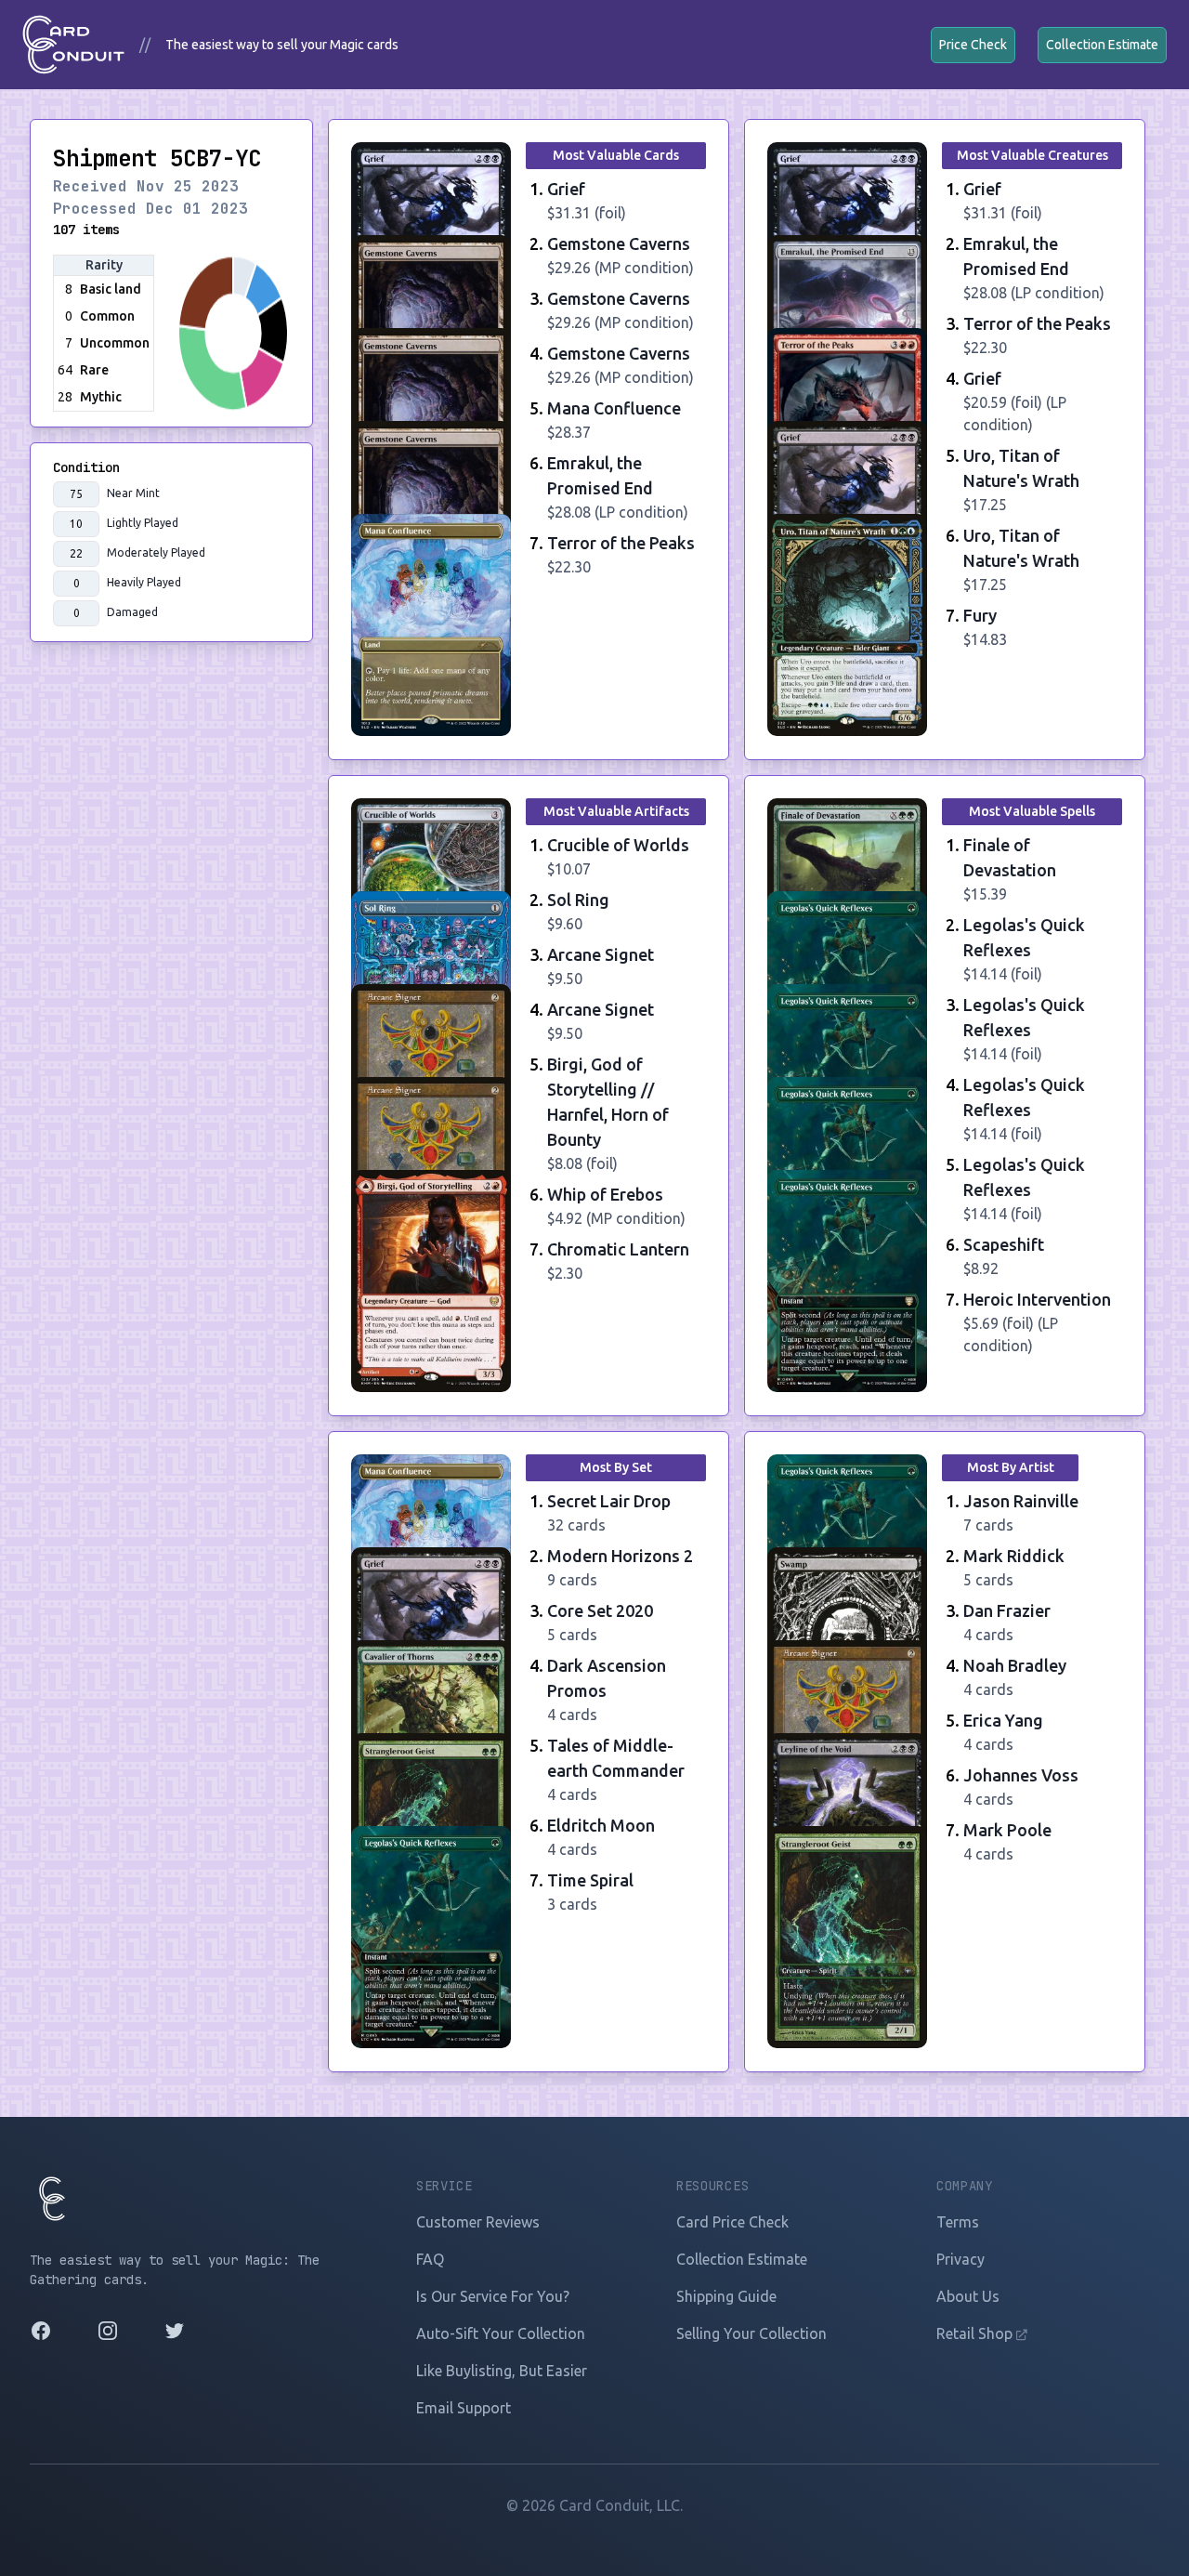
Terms (958, 2222)
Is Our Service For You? (493, 2296)
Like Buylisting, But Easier (502, 2371)
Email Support (464, 2408)
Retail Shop (976, 2333)
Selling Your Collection (751, 2333)
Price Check (973, 45)
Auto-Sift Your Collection (501, 2333)
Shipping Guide (726, 2296)
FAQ (430, 2259)
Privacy (960, 2259)
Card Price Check (732, 2222)
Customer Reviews (478, 2222)
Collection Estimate (1102, 45)
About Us (968, 2296)
